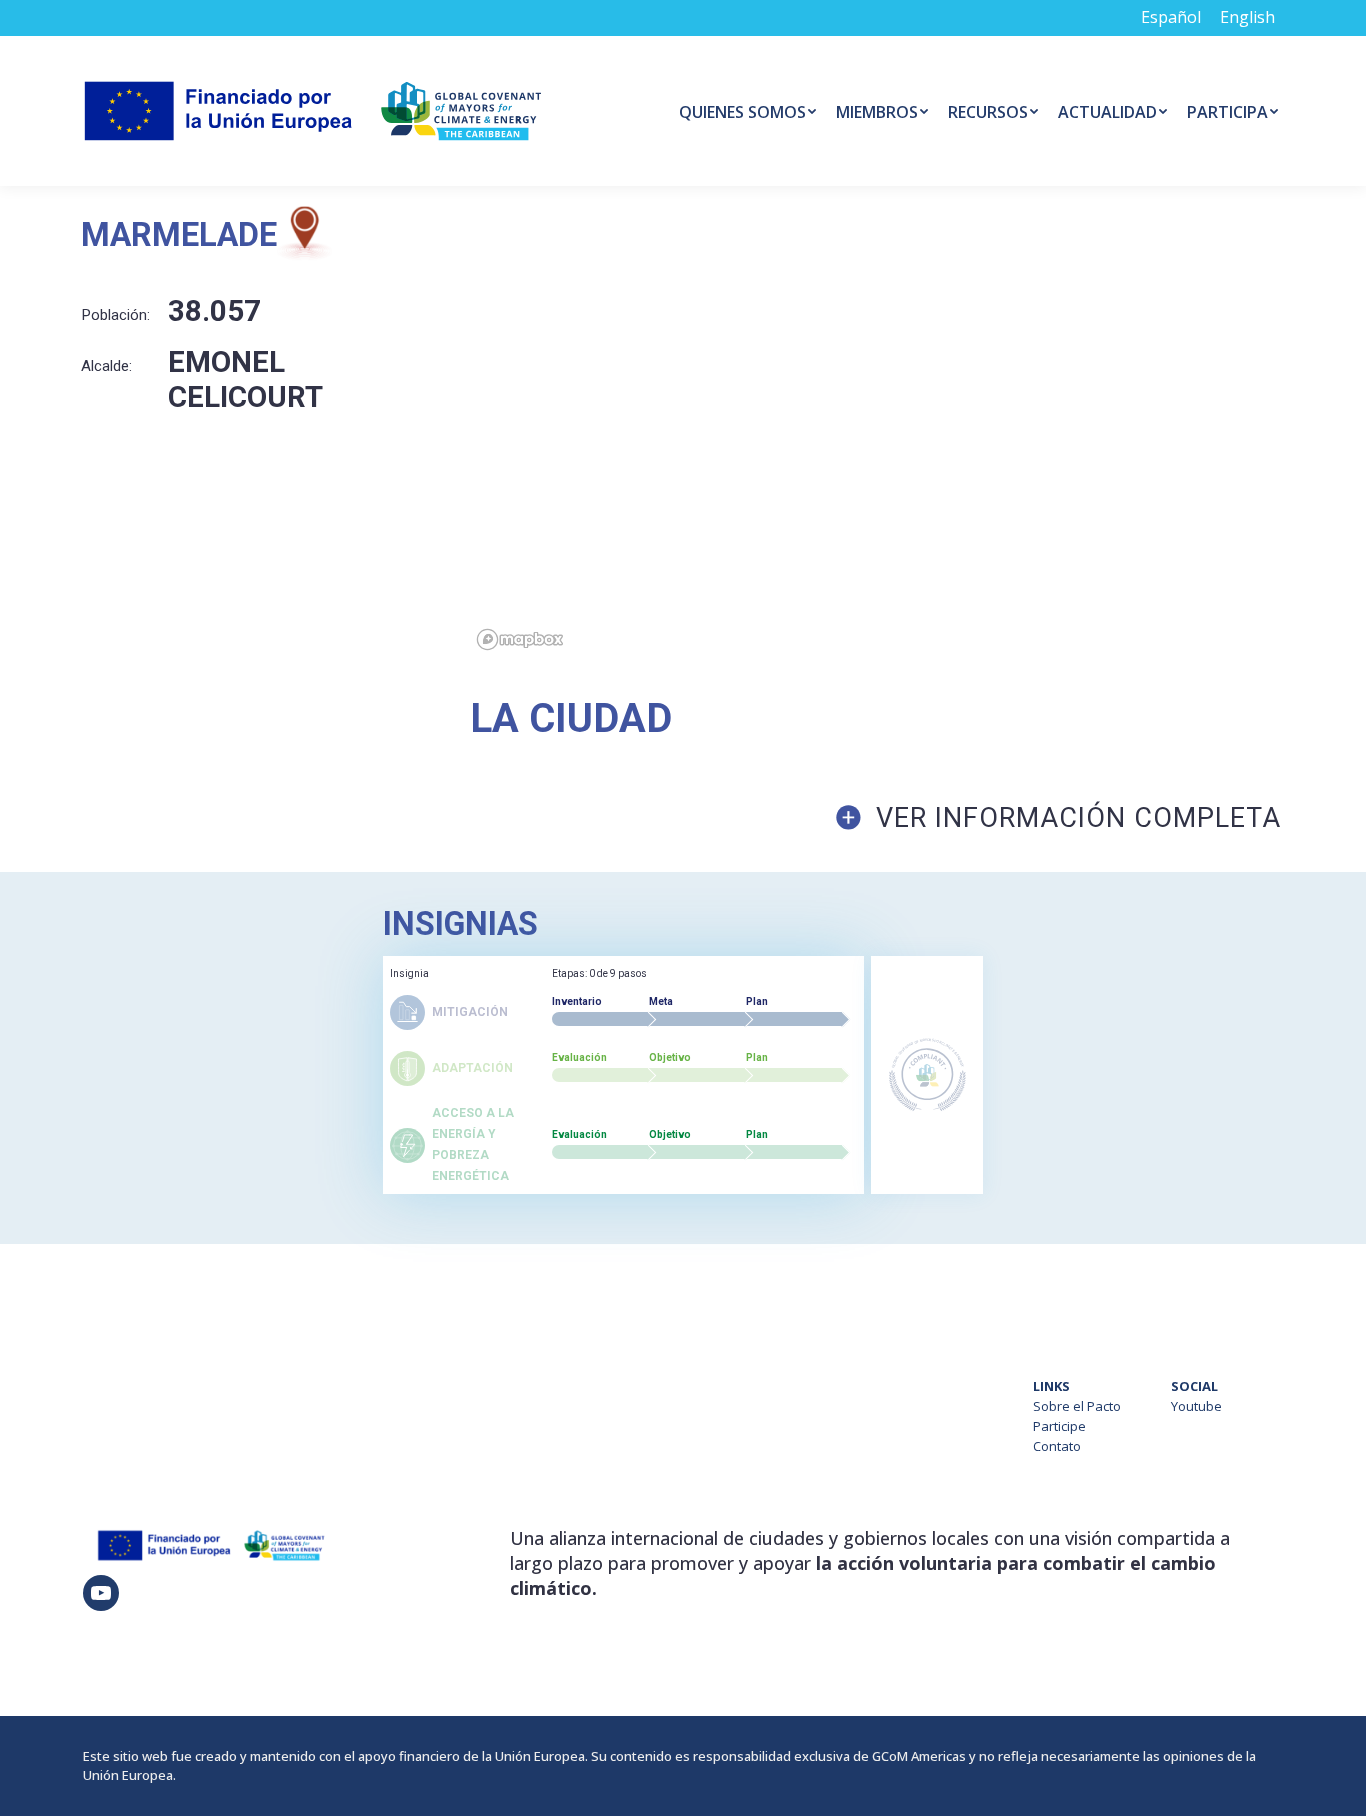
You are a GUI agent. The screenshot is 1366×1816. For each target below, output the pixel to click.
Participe (1059, 1426)
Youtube (1196, 1406)
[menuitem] (747, 111)
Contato (1057, 1446)
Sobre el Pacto (1077, 1406)
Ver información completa (1078, 818)
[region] (918, 431)
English (1247, 17)
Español (1171, 17)
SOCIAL (1194, 1386)
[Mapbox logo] (520, 639)
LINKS (1051, 1386)
